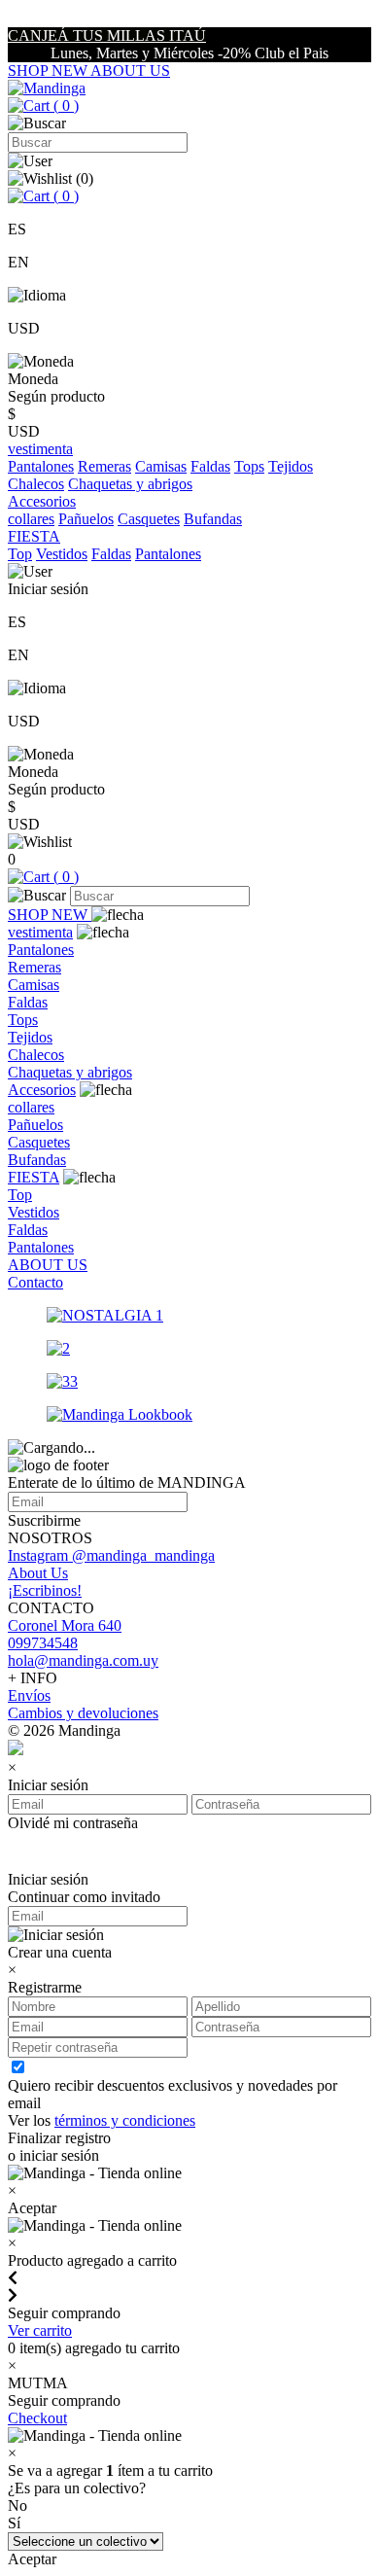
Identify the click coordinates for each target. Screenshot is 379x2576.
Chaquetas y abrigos (130, 484)
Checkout (37, 2418)
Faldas (210, 466)
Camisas (161, 466)
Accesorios (42, 1090)
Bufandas (213, 519)
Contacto (35, 1282)
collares (31, 519)
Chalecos (36, 484)
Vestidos (62, 554)
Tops (249, 466)
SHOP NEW (49, 71)
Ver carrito (40, 2330)
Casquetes (149, 519)
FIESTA (34, 1177)
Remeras (104, 466)
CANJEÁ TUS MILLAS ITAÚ (107, 35)
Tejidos (291, 466)
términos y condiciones (125, 2120)
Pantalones (41, 466)
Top (20, 554)
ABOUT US (130, 71)
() (64, 106)
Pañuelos (86, 519)
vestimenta (40, 932)
